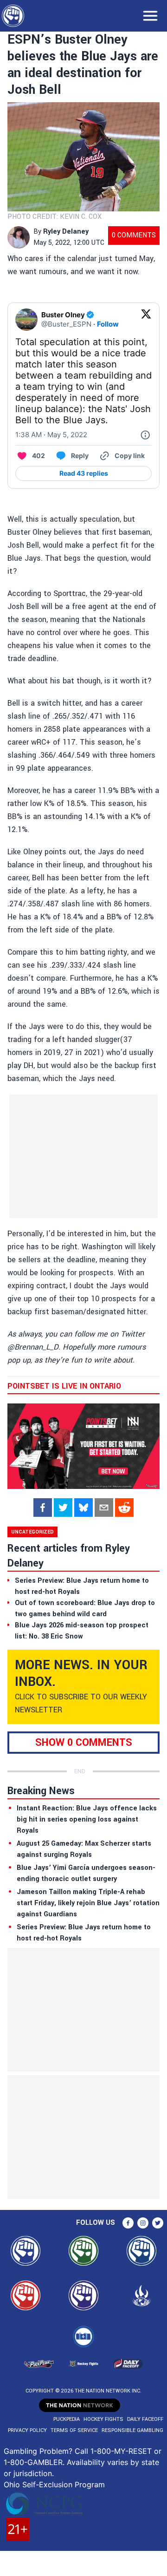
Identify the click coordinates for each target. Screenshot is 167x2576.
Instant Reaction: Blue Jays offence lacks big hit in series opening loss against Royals (87, 1819)
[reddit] (124, 1508)
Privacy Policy (27, 2430)
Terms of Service (74, 2430)
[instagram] (143, 2223)
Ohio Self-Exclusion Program (54, 2484)
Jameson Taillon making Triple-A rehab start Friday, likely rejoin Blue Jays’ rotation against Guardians (88, 1903)
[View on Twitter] (146, 320)
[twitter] (63, 1508)
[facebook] (43, 1508)
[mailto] (104, 1508)
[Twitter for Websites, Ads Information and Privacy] (145, 435)
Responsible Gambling (132, 2430)
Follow (108, 324)
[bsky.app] (83, 1508)
